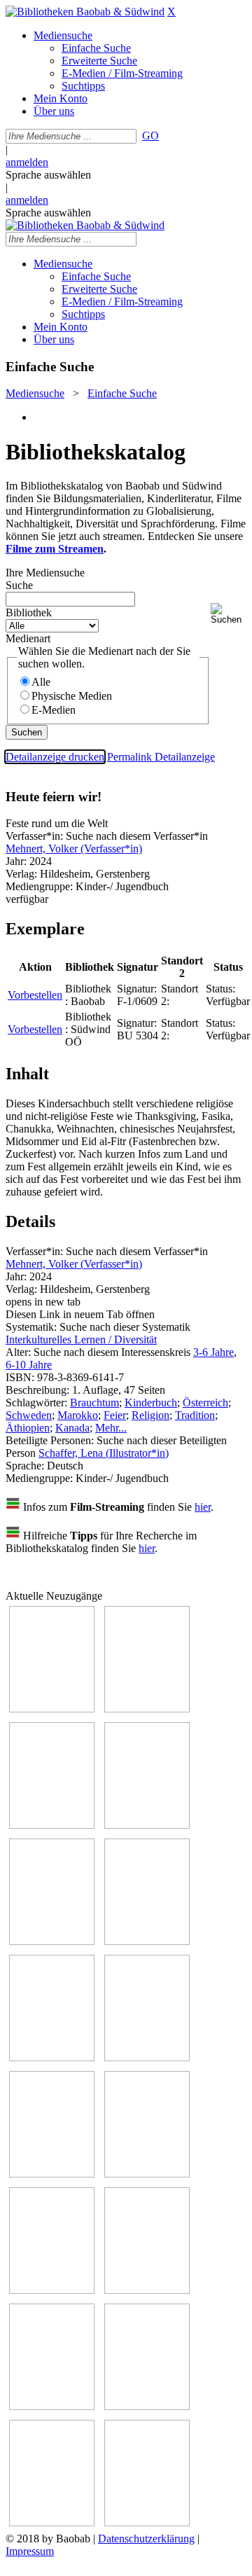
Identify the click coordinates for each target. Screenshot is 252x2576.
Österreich (205, 1403)
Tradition (195, 1415)
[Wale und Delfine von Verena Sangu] (147, 1825)
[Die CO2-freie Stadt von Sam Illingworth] (52, 1825)
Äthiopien (28, 1428)
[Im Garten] (52, 2174)
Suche (19, 585)
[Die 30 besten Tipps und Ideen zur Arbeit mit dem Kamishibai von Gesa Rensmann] (52, 1709)
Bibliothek (29, 612)
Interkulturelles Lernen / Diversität (81, 1339)
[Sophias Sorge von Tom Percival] (52, 1941)
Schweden (29, 1415)
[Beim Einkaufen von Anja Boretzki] (52, 2522)
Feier (115, 1415)
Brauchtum (94, 1403)
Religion (150, 1415)
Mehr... (111, 1428)
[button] (229, 614)
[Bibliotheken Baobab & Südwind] (85, 12)
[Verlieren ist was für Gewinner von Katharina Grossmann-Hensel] (147, 1941)
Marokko (78, 1415)
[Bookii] (52, 2057)
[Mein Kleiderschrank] (147, 2522)
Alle (41, 682)
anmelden (27, 162)
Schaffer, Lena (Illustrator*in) (104, 1453)
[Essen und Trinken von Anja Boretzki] (52, 2406)
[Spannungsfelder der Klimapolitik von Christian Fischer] (147, 1709)
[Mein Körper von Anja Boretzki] (147, 2406)
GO (150, 136)
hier (203, 1507)
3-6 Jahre (213, 1352)
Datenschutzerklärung (146, 2539)
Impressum (30, 2551)
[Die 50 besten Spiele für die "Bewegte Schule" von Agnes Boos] (147, 2290)
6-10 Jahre (29, 1365)
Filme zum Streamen (55, 549)
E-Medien (54, 710)
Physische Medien (72, 696)
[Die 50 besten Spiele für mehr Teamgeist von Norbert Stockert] (147, 2174)
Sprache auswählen (48, 175)
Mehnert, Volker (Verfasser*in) (74, 849)
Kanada (72, 1428)
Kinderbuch (151, 1403)
